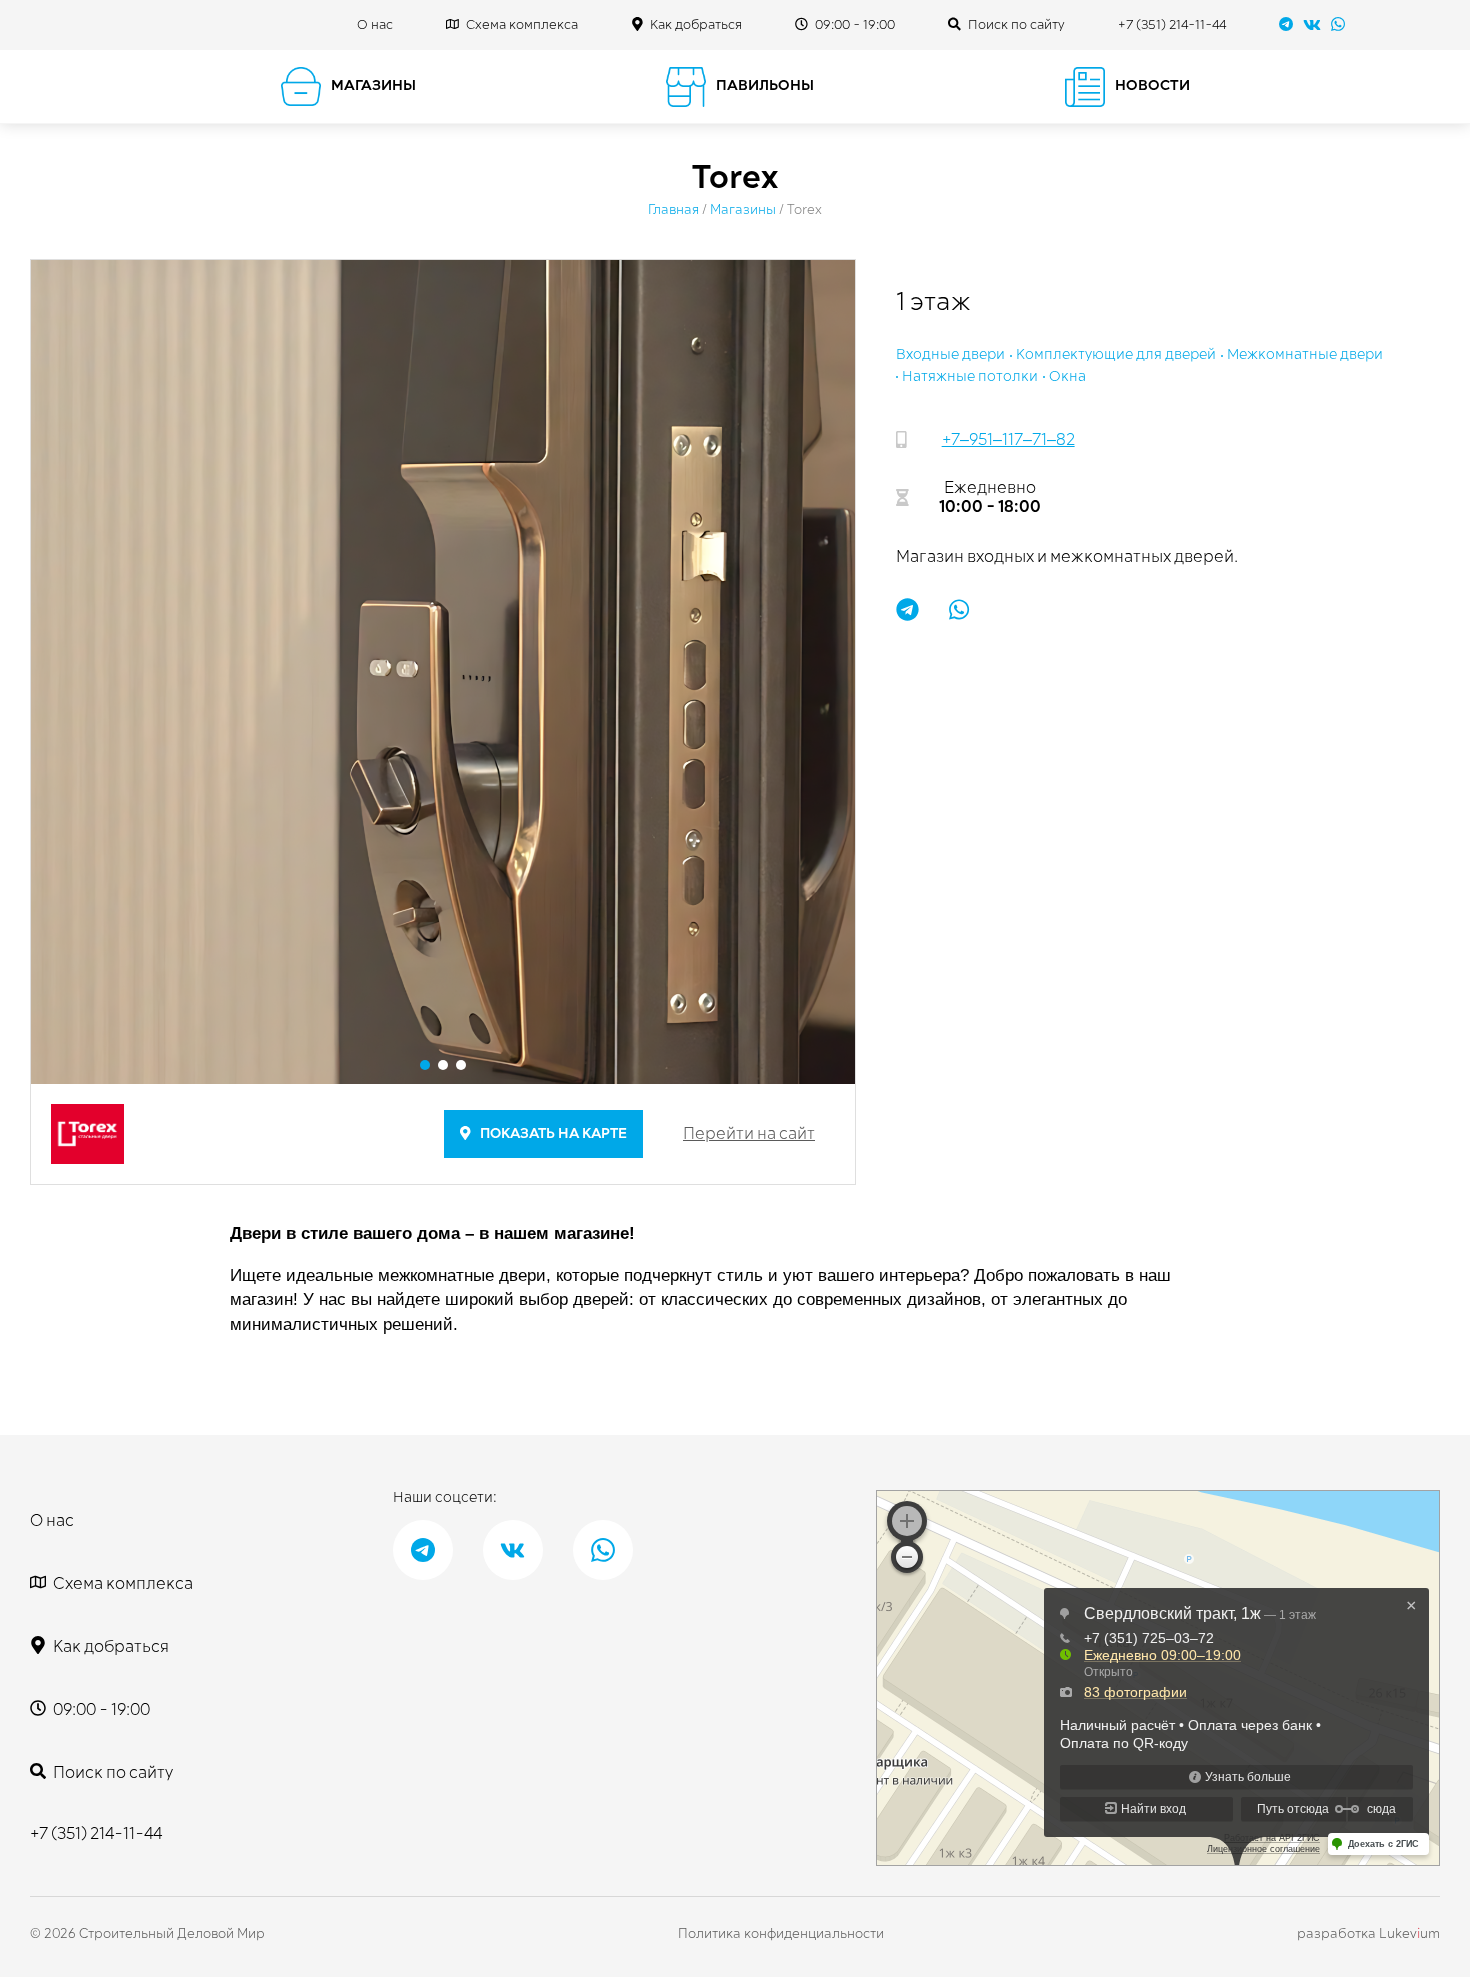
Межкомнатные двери (1305, 355)
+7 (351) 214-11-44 (1172, 25)
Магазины (743, 210)
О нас (375, 25)
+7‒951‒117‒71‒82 (1008, 440)
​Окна (1067, 377)
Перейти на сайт (749, 1134)
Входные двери (950, 355)
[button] (425, 1065)
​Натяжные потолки (970, 377)
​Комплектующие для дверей (1116, 355)
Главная (673, 210)
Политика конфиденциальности (781, 1934)
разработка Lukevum (1368, 1934)
